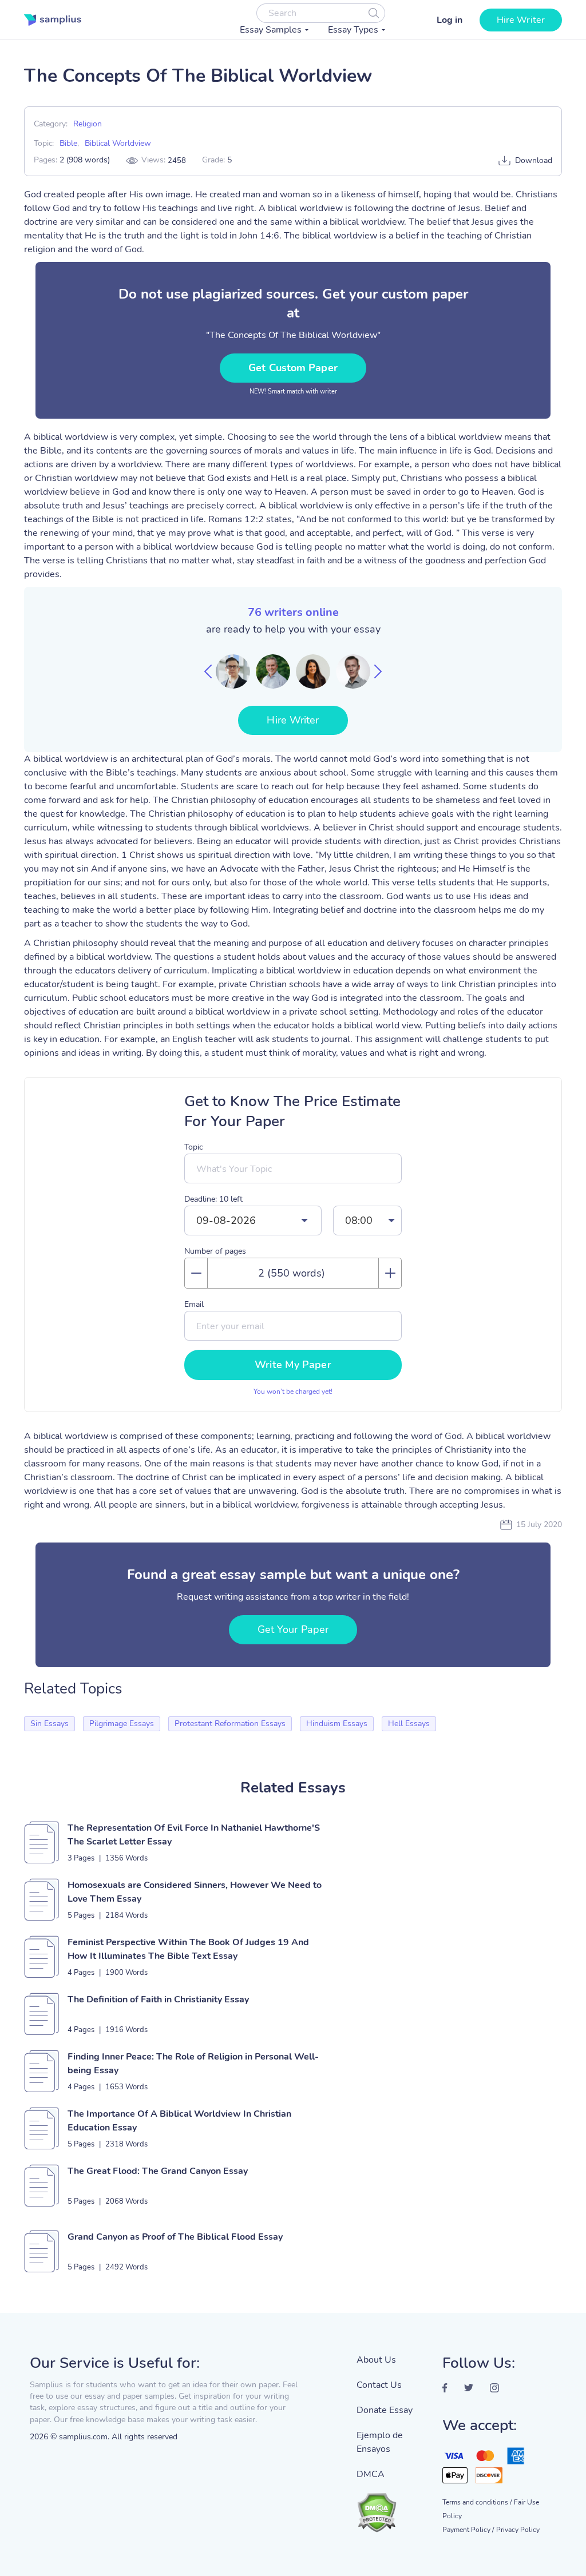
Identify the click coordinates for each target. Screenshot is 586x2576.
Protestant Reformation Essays (230, 1724)
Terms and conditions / (477, 2502)
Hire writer (521, 20)
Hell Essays (409, 1724)
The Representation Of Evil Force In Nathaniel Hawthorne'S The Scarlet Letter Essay (194, 1835)
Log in (450, 20)
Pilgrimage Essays (122, 1724)
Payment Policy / (468, 2530)
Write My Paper (293, 1365)
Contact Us (379, 2385)
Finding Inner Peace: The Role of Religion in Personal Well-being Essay (193, 2064)
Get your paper (293, 1629)
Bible (68, 143)
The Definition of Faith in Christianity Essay (158, 1999)
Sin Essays (50, 1724)
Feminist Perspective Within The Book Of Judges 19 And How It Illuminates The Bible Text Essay (188, 1949)
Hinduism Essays (337, 1724)
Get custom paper (293, 368)
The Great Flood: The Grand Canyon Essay (158, 2171)
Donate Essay (385, 2410)
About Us (376, 2360)
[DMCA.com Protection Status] (391, 2507)
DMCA (371, 2474)
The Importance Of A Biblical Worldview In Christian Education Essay (179, 2121)
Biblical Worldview (118, 143)
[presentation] (208, 671)
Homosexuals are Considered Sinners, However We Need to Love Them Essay (195, 1892)
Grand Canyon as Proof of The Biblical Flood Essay (175, 2237)
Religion (88, 124)
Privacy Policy (518, 2530)
